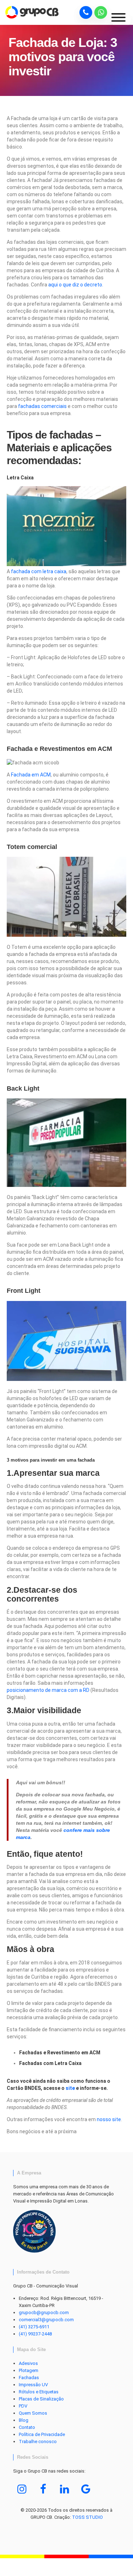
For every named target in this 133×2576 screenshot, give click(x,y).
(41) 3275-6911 (34, 2327)
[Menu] (121, 20)
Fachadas (29, 2378)
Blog (24, 2420)
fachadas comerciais (42, 406)
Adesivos (28, 2363)
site (70, 2088)
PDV (23, 2406)
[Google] (86, 2489)
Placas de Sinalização (41, 2399)
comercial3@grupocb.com (46, 2320)
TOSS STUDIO (87, 2517)
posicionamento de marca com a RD (48, 1690)
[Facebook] (43, 2489)
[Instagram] (22, 2489)
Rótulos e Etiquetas (39, 2392)
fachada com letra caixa (39, 571)
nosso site (109, 2119)
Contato (27, 2427)
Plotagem (29, 2370)
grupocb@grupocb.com (44, 2313)
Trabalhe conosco (38, 2441)
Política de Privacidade (42, 2434)
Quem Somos (33, 2413)
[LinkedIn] (65, 2489)
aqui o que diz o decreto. (76, 285)
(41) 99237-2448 (35, 2334)
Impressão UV (33, 2385)
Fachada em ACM (31, 775)
